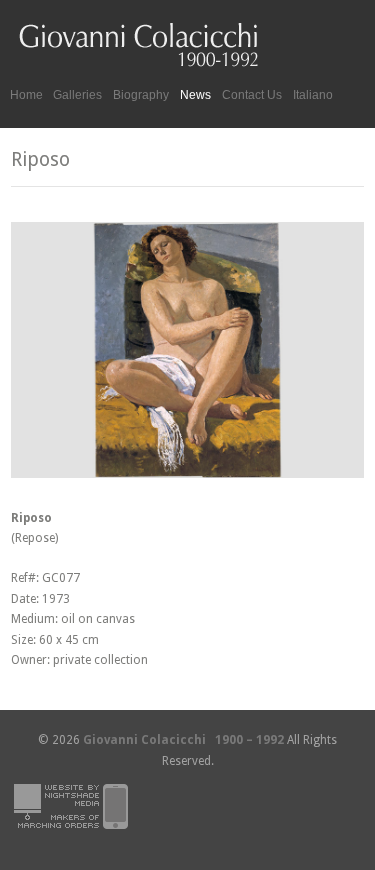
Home (26, 95)
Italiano (313, 95)
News (195, 95)
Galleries (77, 92)
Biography (141, 95)
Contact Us (252, 95)
